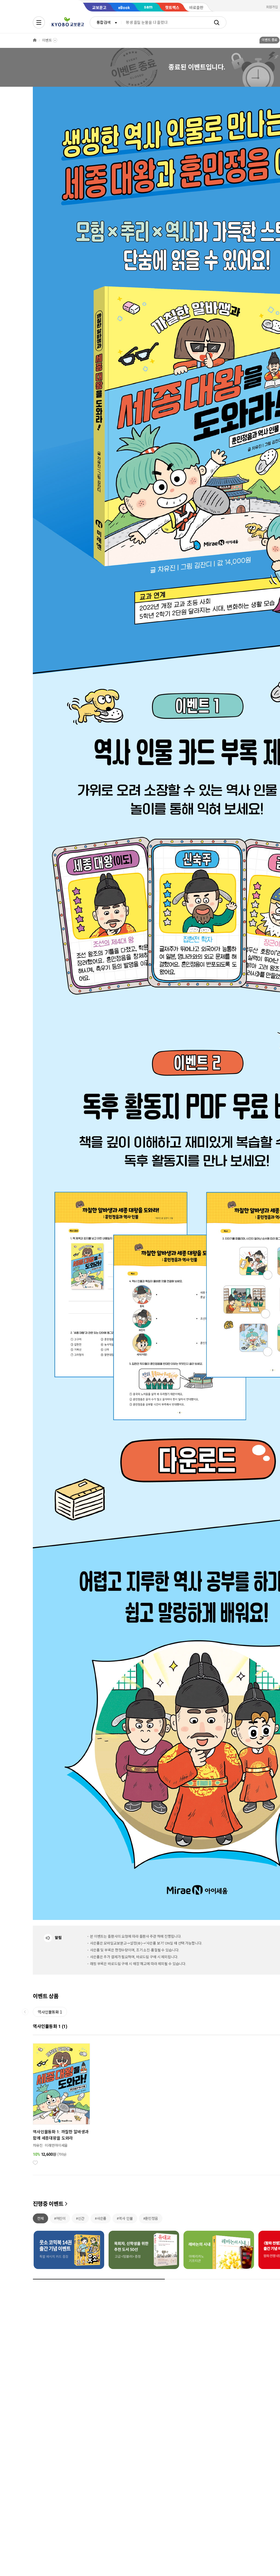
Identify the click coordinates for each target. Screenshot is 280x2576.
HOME (35, 40)
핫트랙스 (172, 8)
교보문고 (99, 8)
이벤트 (47, 40)
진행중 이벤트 (48, 2204)
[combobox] (106, 22)
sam (148, 7)
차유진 (38, 2145)
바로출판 (196, 8)
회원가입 (272, 7)
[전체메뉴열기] (39, 22)
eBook (124, 8)
